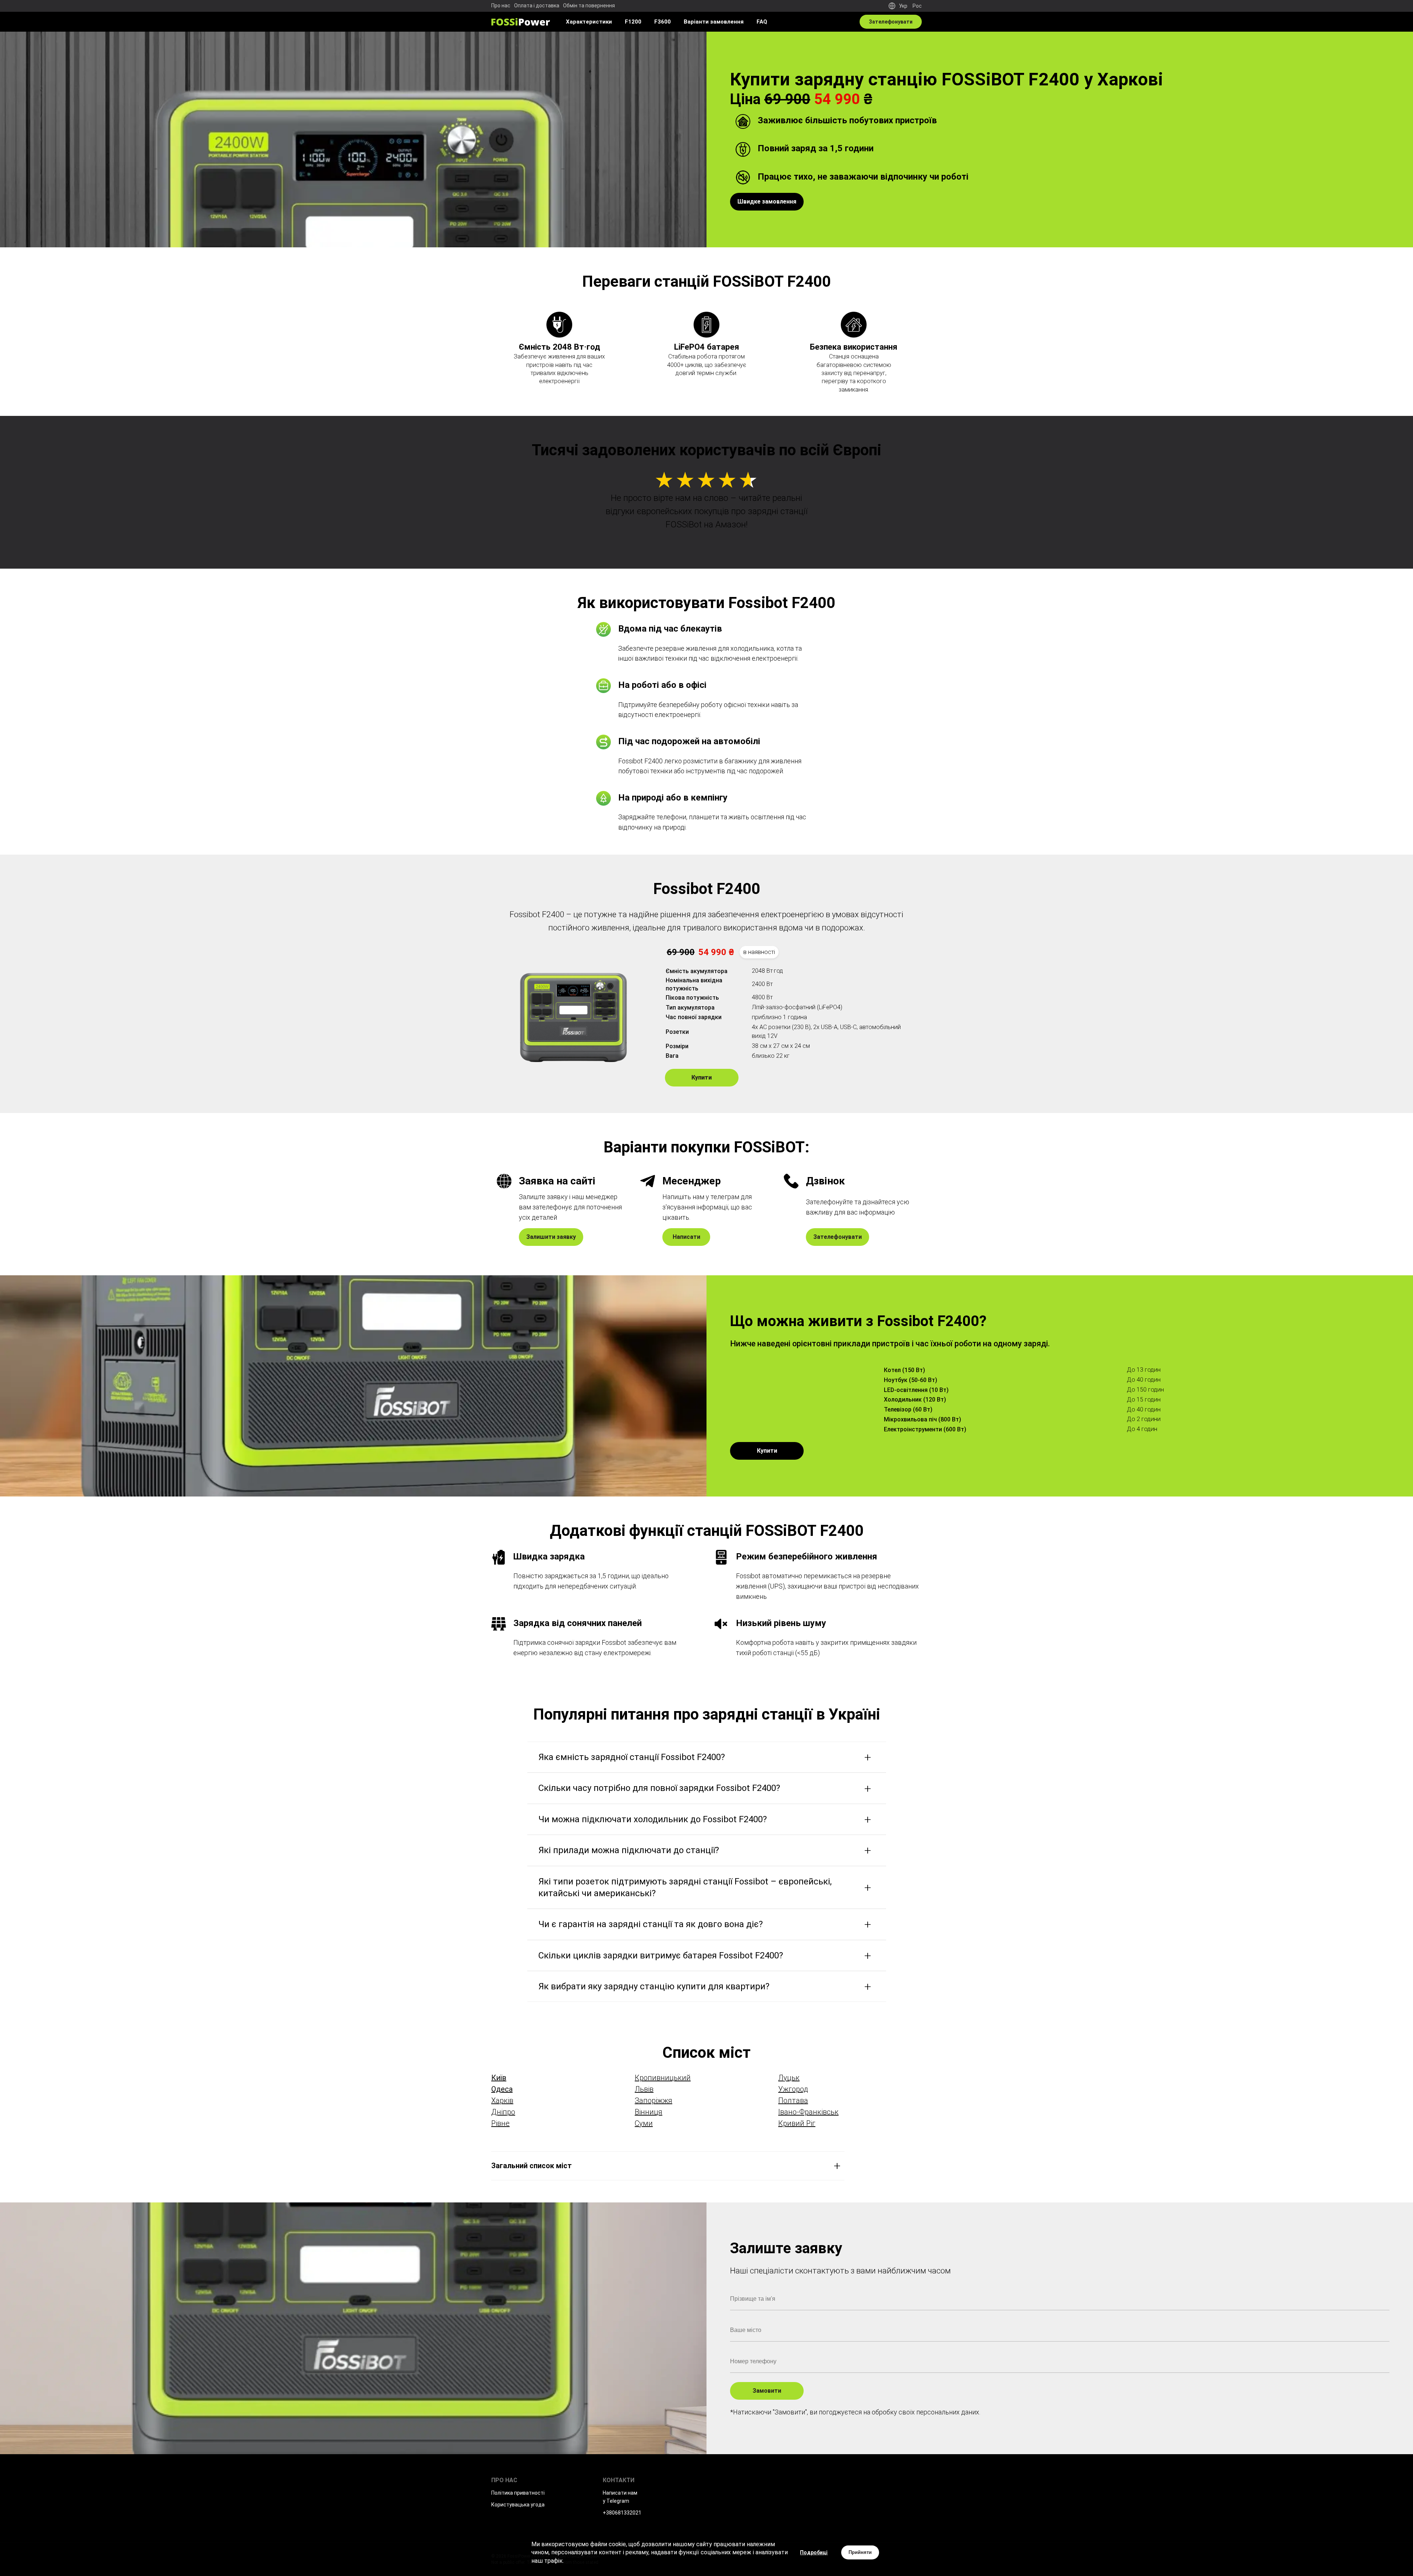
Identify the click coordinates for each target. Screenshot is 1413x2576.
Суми (644, 2123)
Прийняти (860, 2552)
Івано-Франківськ (808, 2112)
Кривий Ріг (797, 2123)
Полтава (793, 2100)
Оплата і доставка (537, 6)
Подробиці (814, 2552)
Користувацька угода (518, 2505)
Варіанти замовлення (714, 22)
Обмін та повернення (589, 6)
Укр (903, 6)
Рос (917, 6)
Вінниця (649, 2112)
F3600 (663, 22)
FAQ (762, 22)
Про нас (501, 6)
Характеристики (589, 22)
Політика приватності (518, 2493)
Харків (502, 2100)
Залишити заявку (551, 1237)
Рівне (500, 2123)
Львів (644, 2089)
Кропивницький (663, 2078)
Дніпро (503, 2112)
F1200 (633, 22)
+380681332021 (622, 2513)
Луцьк (789, 2078)
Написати (686, 1237)
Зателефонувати (837, 1237)
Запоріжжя (654, 2100)
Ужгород (793, 2089)
